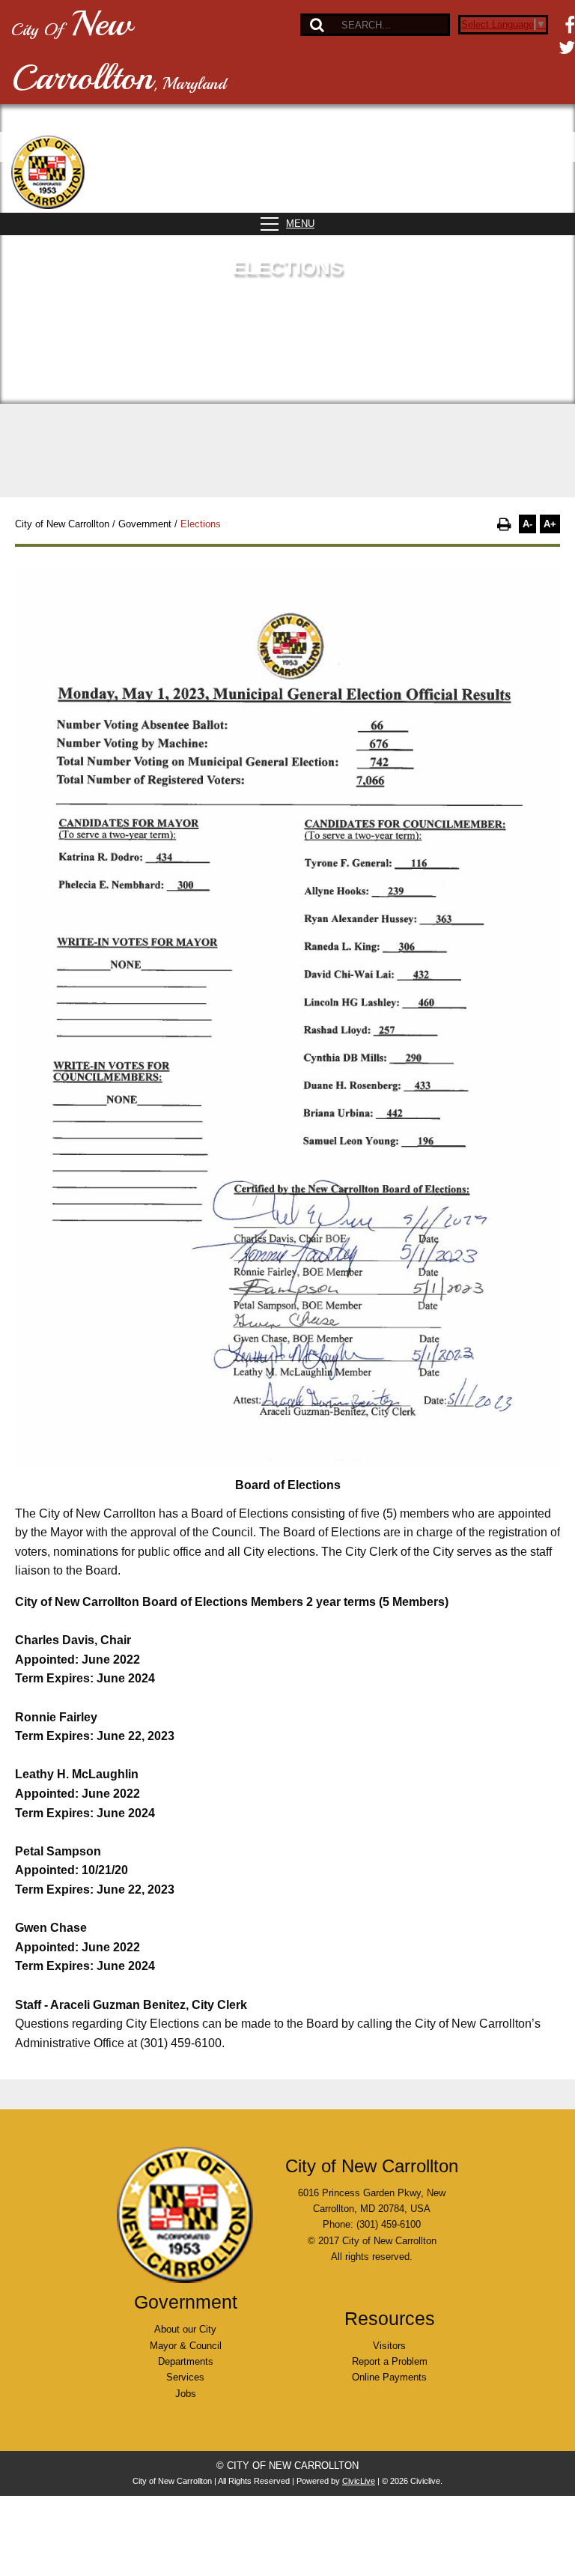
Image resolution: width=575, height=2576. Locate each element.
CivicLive (359, 2481)
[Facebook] (570, 25)
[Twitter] (567, 47)
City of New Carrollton (62, 524)
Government (145, 524)
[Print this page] (504, 524)
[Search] (317, 25)
